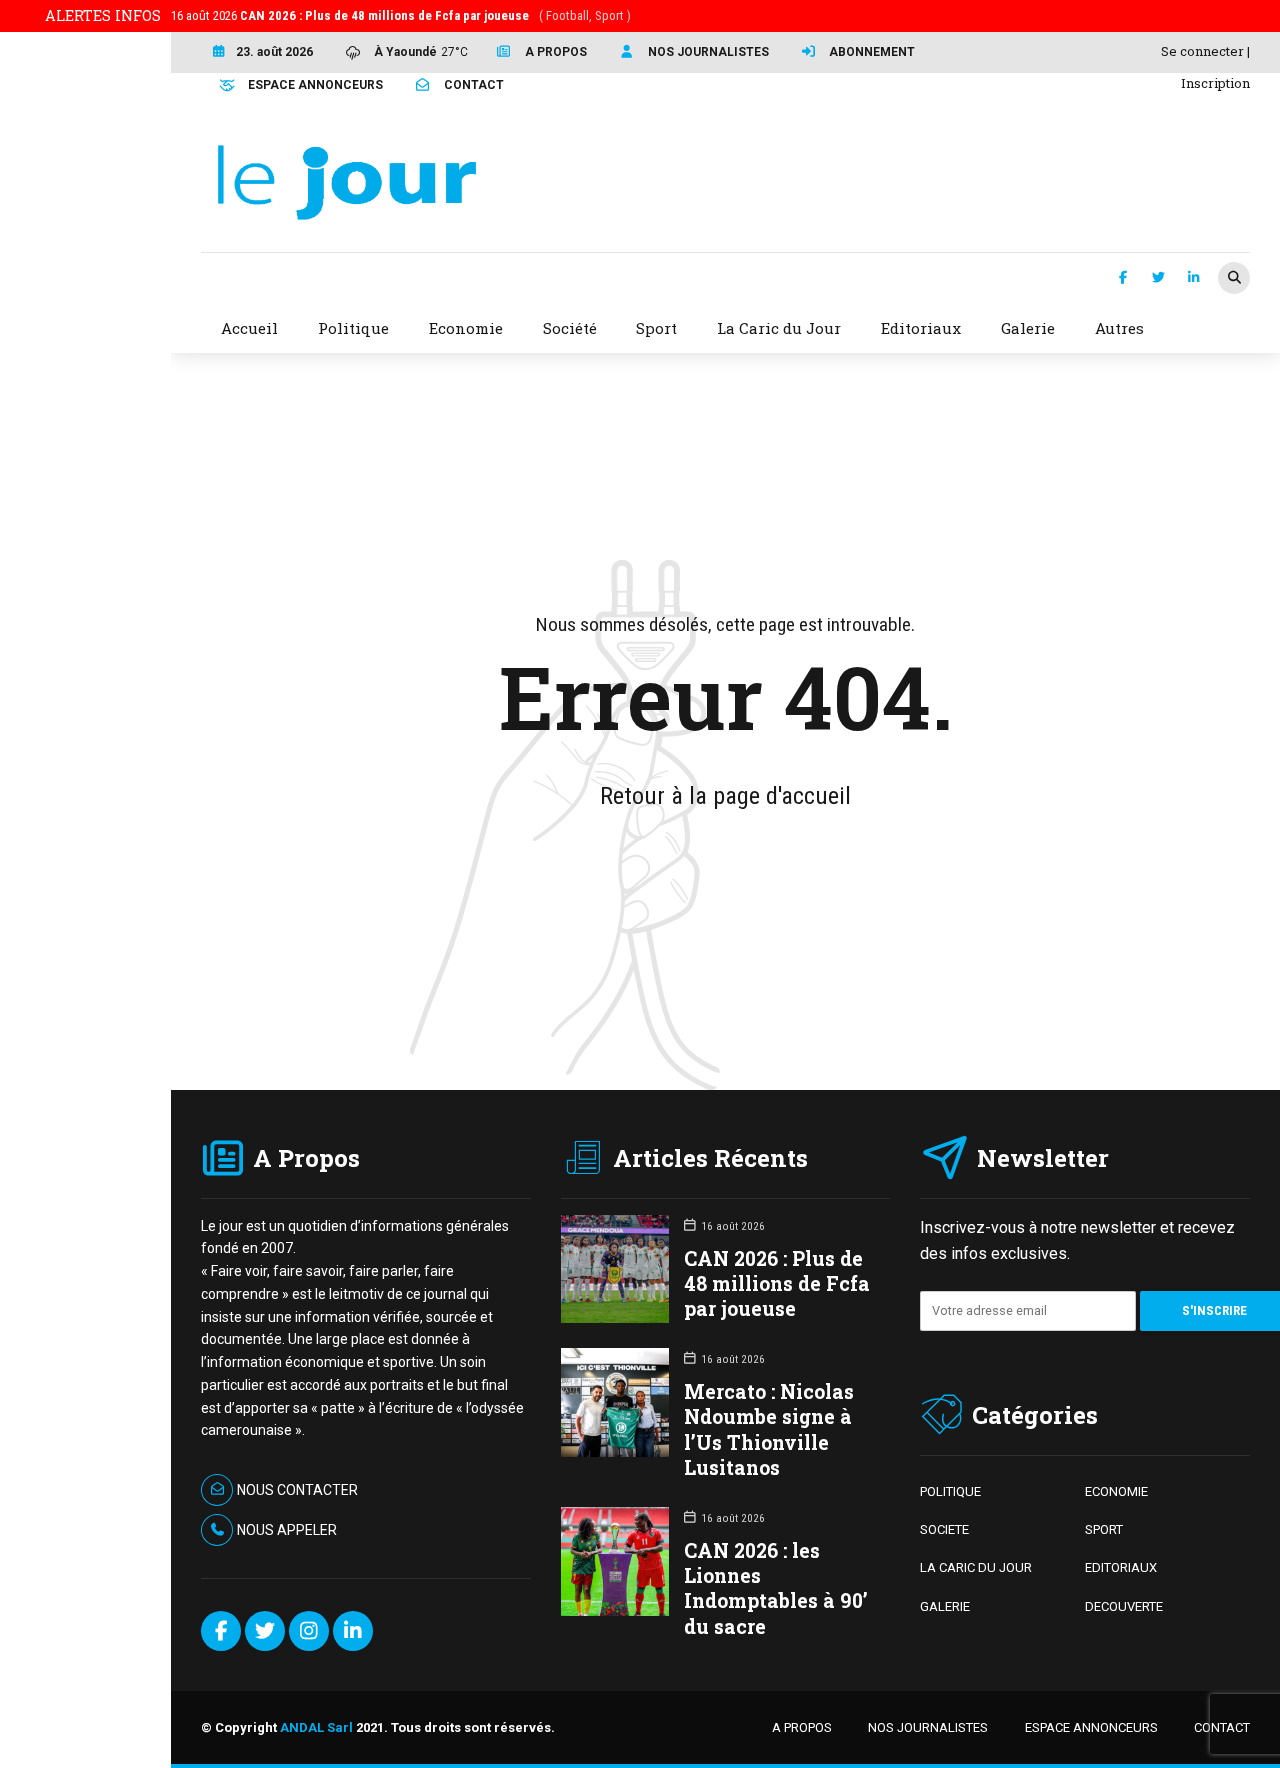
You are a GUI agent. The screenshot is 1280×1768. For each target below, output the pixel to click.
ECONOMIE (1116, 1491)
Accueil (249, 328)
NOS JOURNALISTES (928, 1727)
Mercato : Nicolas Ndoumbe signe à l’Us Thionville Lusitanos (769, 1429)
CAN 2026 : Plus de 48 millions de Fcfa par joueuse (777, 1283)
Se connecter (1202, 51)
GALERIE (945, 1606)
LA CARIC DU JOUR (976, 1567)
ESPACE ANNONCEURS (1091, 1727)
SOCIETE (944, 1529)
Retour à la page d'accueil (725, 796)
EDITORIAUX (1121, 1567)
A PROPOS (802, 1727)
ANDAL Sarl (316, 1727)
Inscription (1215, 83)
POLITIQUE (950, 1491)
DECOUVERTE (1124, 1606)
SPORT (1104, 1529)
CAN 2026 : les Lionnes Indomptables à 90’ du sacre (776, 1588)
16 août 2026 (401, 15)
